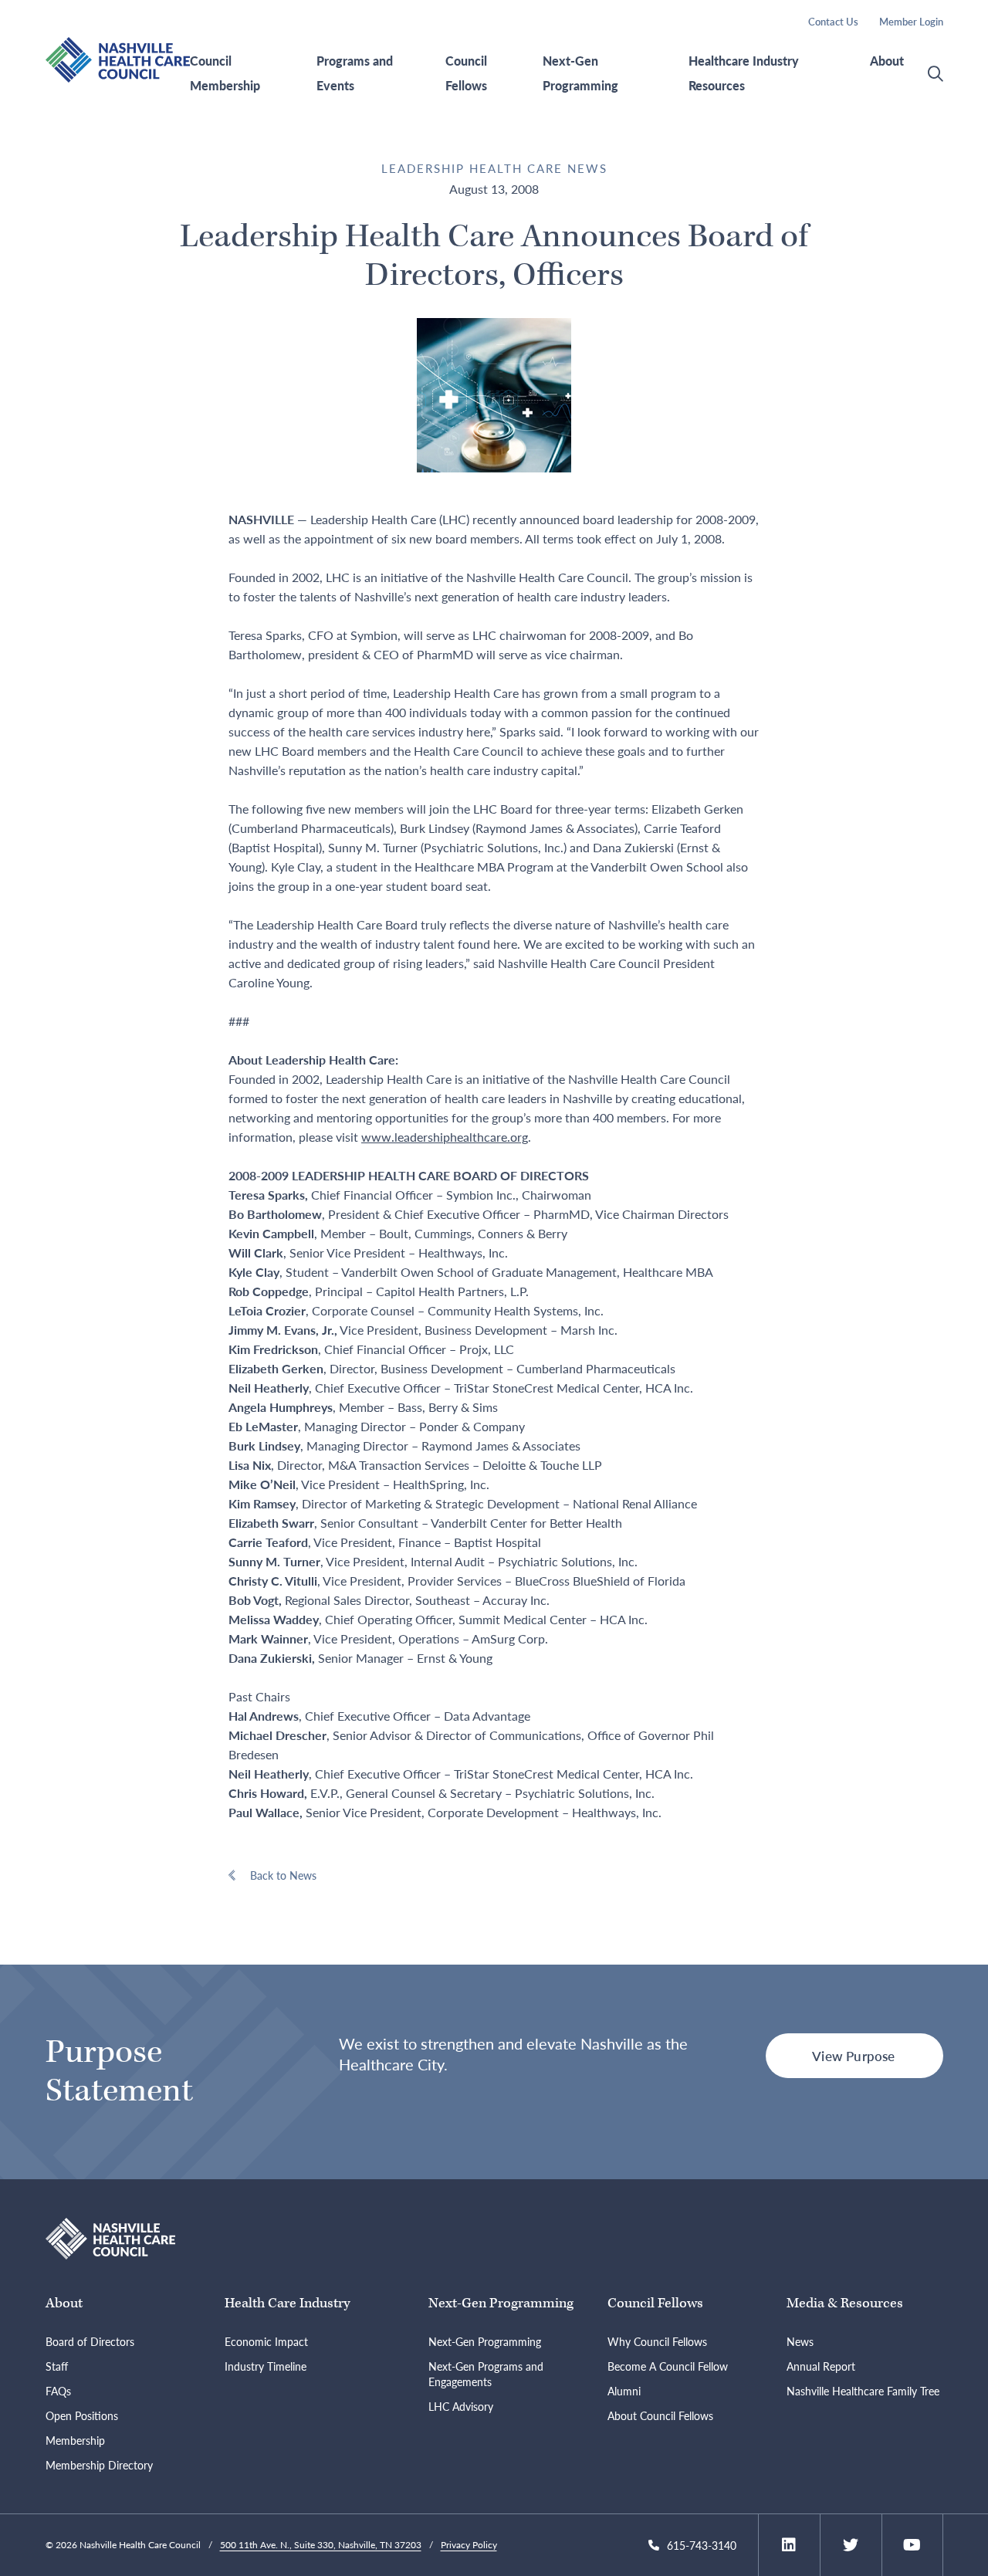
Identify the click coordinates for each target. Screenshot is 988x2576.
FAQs (58, 2391)
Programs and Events (355, 73)
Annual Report (821, 2366)
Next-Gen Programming (580, 73)
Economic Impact (266, 2341)
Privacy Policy (469, 2545)
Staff (57, 2366)
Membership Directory (99, 2465)
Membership (75, 2440)
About (887, 61)
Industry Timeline (266, 2366)
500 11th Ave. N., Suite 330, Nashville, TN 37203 (321, 2545)
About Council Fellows (660, 2415)
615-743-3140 (702, 2545)
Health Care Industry (287, 2303)
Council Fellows (466, 73)
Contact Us (833, 21)
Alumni (624, 2391)
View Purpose (853, 2056)
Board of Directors (90, 2341)
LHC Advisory (461, 2406)
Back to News (283, 1875)
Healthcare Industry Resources (744, 73)
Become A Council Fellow (668, 2366)
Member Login (911, 21)
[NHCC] (111, 2237)
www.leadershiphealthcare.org (445, 1137)
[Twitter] (851, 2545)
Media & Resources (845, 2303)
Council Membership (225, 73)
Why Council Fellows (657, 2341)
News (800, 2341)
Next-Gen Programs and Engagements (486, 2374)
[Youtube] (912, 2545)
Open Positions (82, 2415)
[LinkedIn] (789, 2545)
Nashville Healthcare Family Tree (863, 2391)
